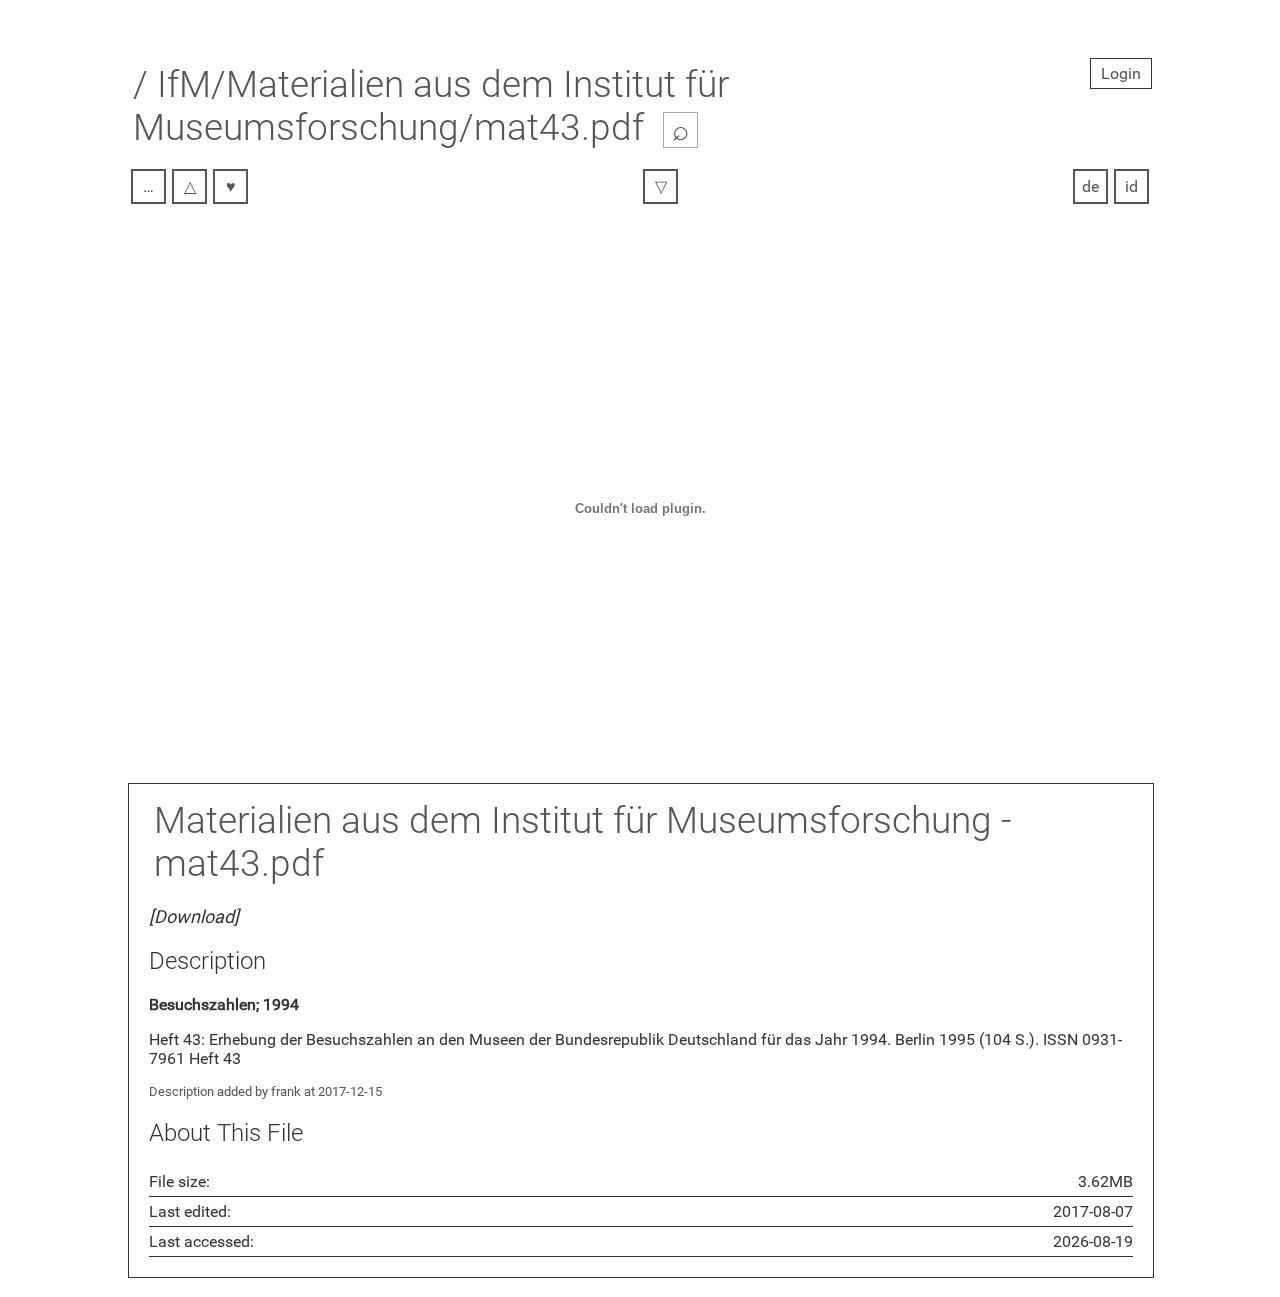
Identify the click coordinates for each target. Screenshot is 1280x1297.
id (1131, 186)
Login (1121, 73)
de (1090, 186)
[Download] (194, 916)
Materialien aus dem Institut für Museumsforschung (573, 820)
